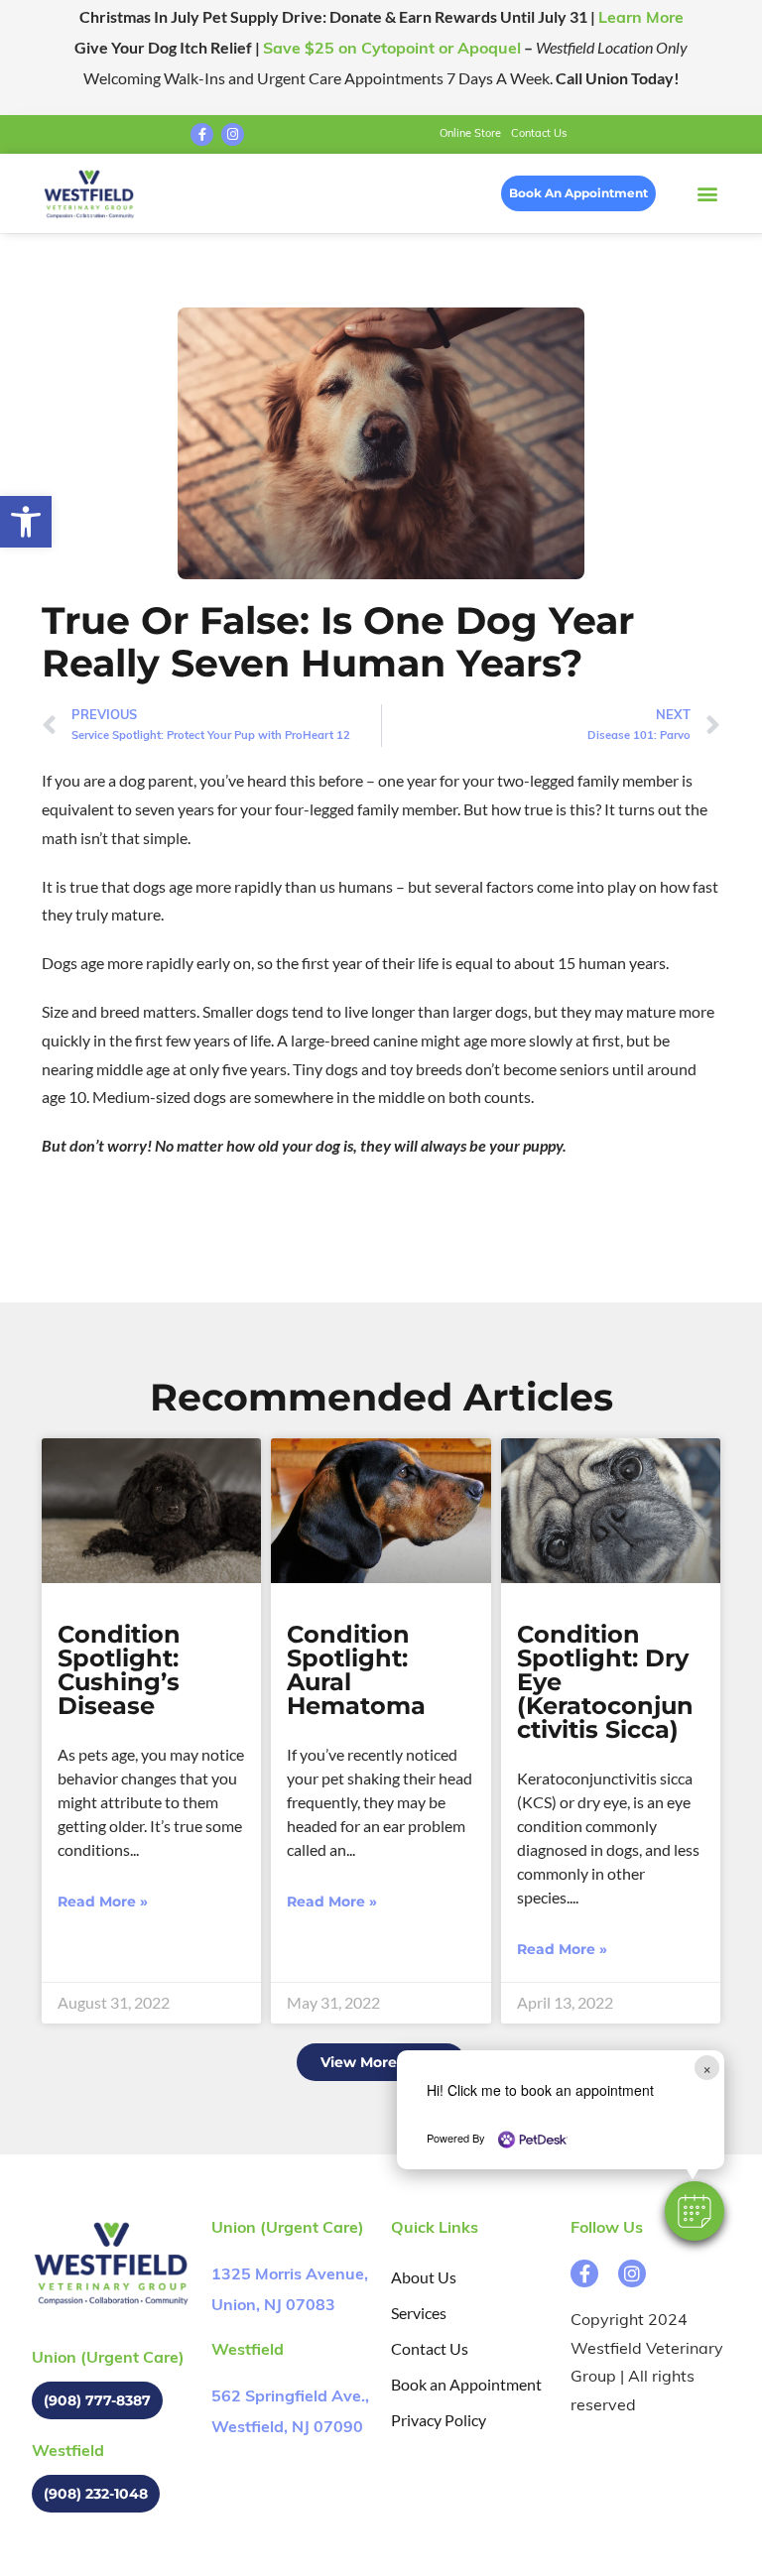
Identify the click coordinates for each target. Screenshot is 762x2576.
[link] (26, 522)
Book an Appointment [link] (466, 2384)
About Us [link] (424, 2277)
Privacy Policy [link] (439, 2420)
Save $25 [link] (392, 50)
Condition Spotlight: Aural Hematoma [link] (356, 1670)
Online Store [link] (470, 134)
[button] (695, 2211)
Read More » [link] (103, 1901)
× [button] (707, 2068)
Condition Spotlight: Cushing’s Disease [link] (119, 1670)
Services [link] (419, 2313)
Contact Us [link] (539, 134)
